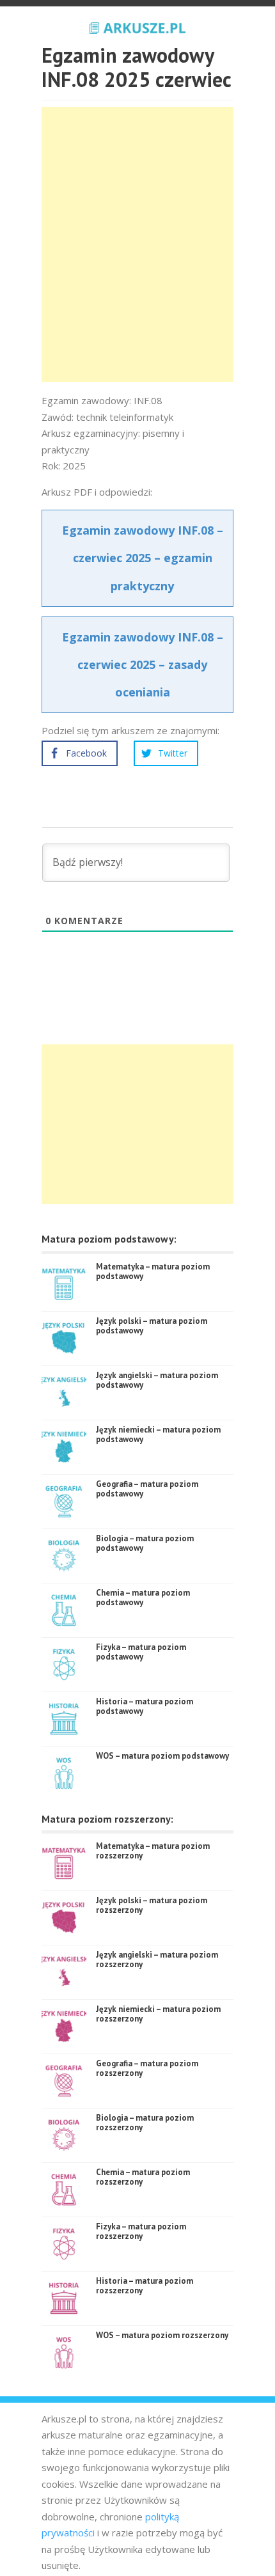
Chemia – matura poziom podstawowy (143, 1598)
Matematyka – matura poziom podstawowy (153, 1272)
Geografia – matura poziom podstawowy (147, 1489)
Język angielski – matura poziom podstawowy (157, 1380)
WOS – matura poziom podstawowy (162, 1756)
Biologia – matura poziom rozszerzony (145, 2123)
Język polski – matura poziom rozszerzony (152, 1905)
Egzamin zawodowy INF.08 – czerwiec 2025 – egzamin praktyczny (143, 558)
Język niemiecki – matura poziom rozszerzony (158, 2014)
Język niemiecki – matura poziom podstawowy (158, 1435)
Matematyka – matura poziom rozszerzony (153, 1851)
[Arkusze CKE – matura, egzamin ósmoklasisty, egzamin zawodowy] (137, 26)
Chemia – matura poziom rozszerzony (143, 2177)
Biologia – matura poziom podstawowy (145, 1543)
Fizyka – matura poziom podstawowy (141, 1652)
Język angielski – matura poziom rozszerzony (157, 1960)
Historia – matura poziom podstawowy (145, 1707)
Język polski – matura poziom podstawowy (152, 1326)
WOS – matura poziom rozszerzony (162, 2335)
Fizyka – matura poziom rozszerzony (141, 2232)
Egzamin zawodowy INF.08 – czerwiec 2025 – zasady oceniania (143, 664)
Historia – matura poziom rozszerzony (145, 2286)
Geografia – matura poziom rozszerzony (147, 2069)
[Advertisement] (137, 244)
